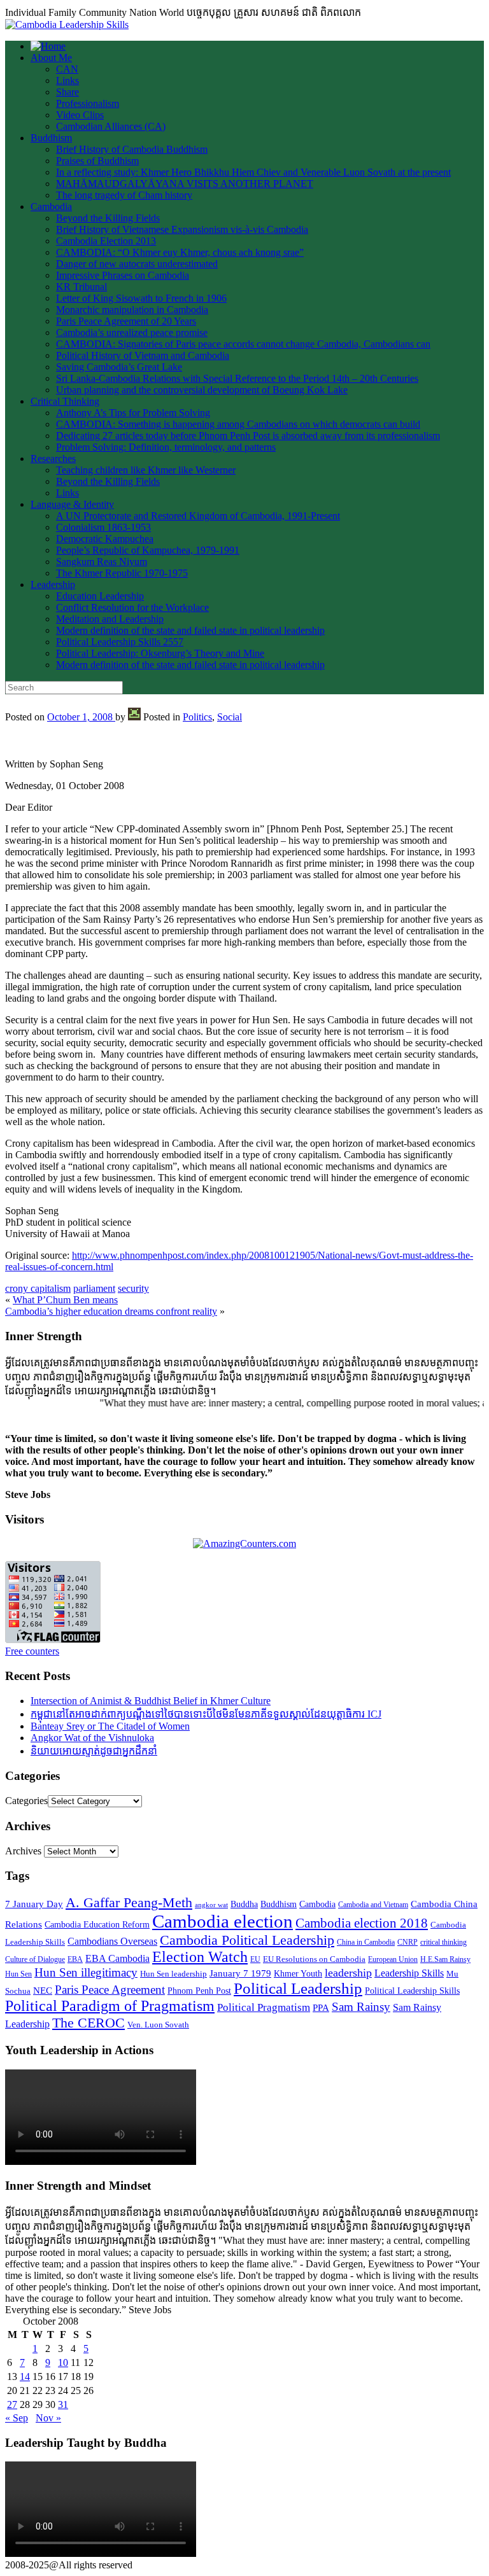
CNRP (407, 1942)
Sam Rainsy (361, 2007)
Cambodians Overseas (112, 1941)
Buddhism (51, 138)
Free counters (32, 1651)
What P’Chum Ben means (65, 1300)
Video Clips (80, 115)
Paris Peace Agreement (110, 1990)
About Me (51, 58)
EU (255, 1959)
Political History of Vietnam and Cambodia (143, 355)
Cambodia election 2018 (362, 1923)
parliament (94, 1288)
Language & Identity (72, 504)
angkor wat (211, 1905)
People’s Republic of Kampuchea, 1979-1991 (148, 550)
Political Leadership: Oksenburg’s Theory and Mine (160, 653)
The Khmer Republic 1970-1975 (122, 573)
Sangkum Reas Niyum (102, 562)
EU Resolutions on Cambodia (314, 1959)
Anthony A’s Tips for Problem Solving (133, 413)
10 (63, 2362)
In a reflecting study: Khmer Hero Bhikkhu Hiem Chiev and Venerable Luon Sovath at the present (253, 172)
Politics (197, 717)
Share (67, 92)
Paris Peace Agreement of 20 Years (126, 321)
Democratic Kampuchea (105, 539)
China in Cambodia (366, 1942)
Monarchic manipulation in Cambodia (132, 310)
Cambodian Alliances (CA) (111, 126)
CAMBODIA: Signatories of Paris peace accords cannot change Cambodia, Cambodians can (243, 344)
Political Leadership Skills (412, 1991)
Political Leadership (298, 1988)
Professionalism (88, 103)
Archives (23, 1851)
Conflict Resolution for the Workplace (132, 607)
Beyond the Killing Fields (108, 218)
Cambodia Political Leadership (247, 1940)
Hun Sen (18, 1974)
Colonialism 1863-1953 (103, 527)
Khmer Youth (298, 1974)
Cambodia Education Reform (97, 1925)
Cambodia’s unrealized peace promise (132, 332)
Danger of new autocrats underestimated (137, 264)
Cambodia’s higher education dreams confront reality (111, 1311)
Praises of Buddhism (97, 161)
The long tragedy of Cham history (124, 195)
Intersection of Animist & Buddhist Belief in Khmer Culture (151, 1701)
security (133, 1288)
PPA (321, 2008)
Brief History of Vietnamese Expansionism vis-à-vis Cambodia (182, 229)
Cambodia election (223, 1921)
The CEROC (89, 2023)
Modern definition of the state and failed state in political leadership (190, 630)
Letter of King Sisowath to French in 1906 (141, 298)
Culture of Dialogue (35, 1959)
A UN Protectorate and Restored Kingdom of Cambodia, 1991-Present (198, 516)
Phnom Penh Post (199, 1991)
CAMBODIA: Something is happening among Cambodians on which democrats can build (238, 424)
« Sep (17, 2418)
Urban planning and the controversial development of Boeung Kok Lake (202, 390)
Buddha (244, 1904)
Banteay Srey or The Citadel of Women (110, 1726)
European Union (393, 1959)
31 (63, 2404)
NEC (43, 1991)
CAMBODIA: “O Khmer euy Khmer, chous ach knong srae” (180, 252)
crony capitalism (38, 1288)
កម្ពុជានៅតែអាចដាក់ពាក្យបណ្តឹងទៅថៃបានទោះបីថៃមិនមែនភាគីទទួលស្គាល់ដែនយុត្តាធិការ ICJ (206, 1714)
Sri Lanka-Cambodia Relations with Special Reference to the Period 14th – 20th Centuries (237, 378)
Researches (53, 458)
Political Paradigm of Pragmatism (110, 2006)
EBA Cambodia (117, 1958)
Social (230, 717)
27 (12, 2404)
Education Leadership (100, 596)
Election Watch (200, 1957)
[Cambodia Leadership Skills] (67, 24)
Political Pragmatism (264, 2007)
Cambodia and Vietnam (373, 1905)
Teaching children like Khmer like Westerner (146, 470)
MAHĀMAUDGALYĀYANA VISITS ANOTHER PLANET (185, 184)
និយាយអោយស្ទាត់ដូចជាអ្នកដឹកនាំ (94, 1751)
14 (25, 2376)
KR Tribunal (81, 287)
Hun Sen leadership (174, 1974)
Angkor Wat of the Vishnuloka (92, 1738)
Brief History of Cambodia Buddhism (132, 149)
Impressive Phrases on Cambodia (123, 275)
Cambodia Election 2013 (106, 241)
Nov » (48, 2418)
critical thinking (443, 1942)
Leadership (53, 584)
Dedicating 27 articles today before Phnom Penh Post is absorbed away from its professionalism (248, 436)
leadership (348, 1973)
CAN (67, 69)
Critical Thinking (65, 401)
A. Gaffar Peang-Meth (129, 1903)
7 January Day (34, 1904)
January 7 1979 (240, 1973)
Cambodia (51, 206)
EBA (75, 1959)
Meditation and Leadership (110, 619)
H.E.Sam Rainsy (445, 1959)
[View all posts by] (134, 717)
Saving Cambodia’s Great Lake (119, 367)
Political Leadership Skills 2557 (120, 642)
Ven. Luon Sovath (158, 2025)
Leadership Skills (409, 1973)
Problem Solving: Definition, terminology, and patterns (166, 447)
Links (67, 80)
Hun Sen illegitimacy (86, 1972)
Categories (26, 1801)
